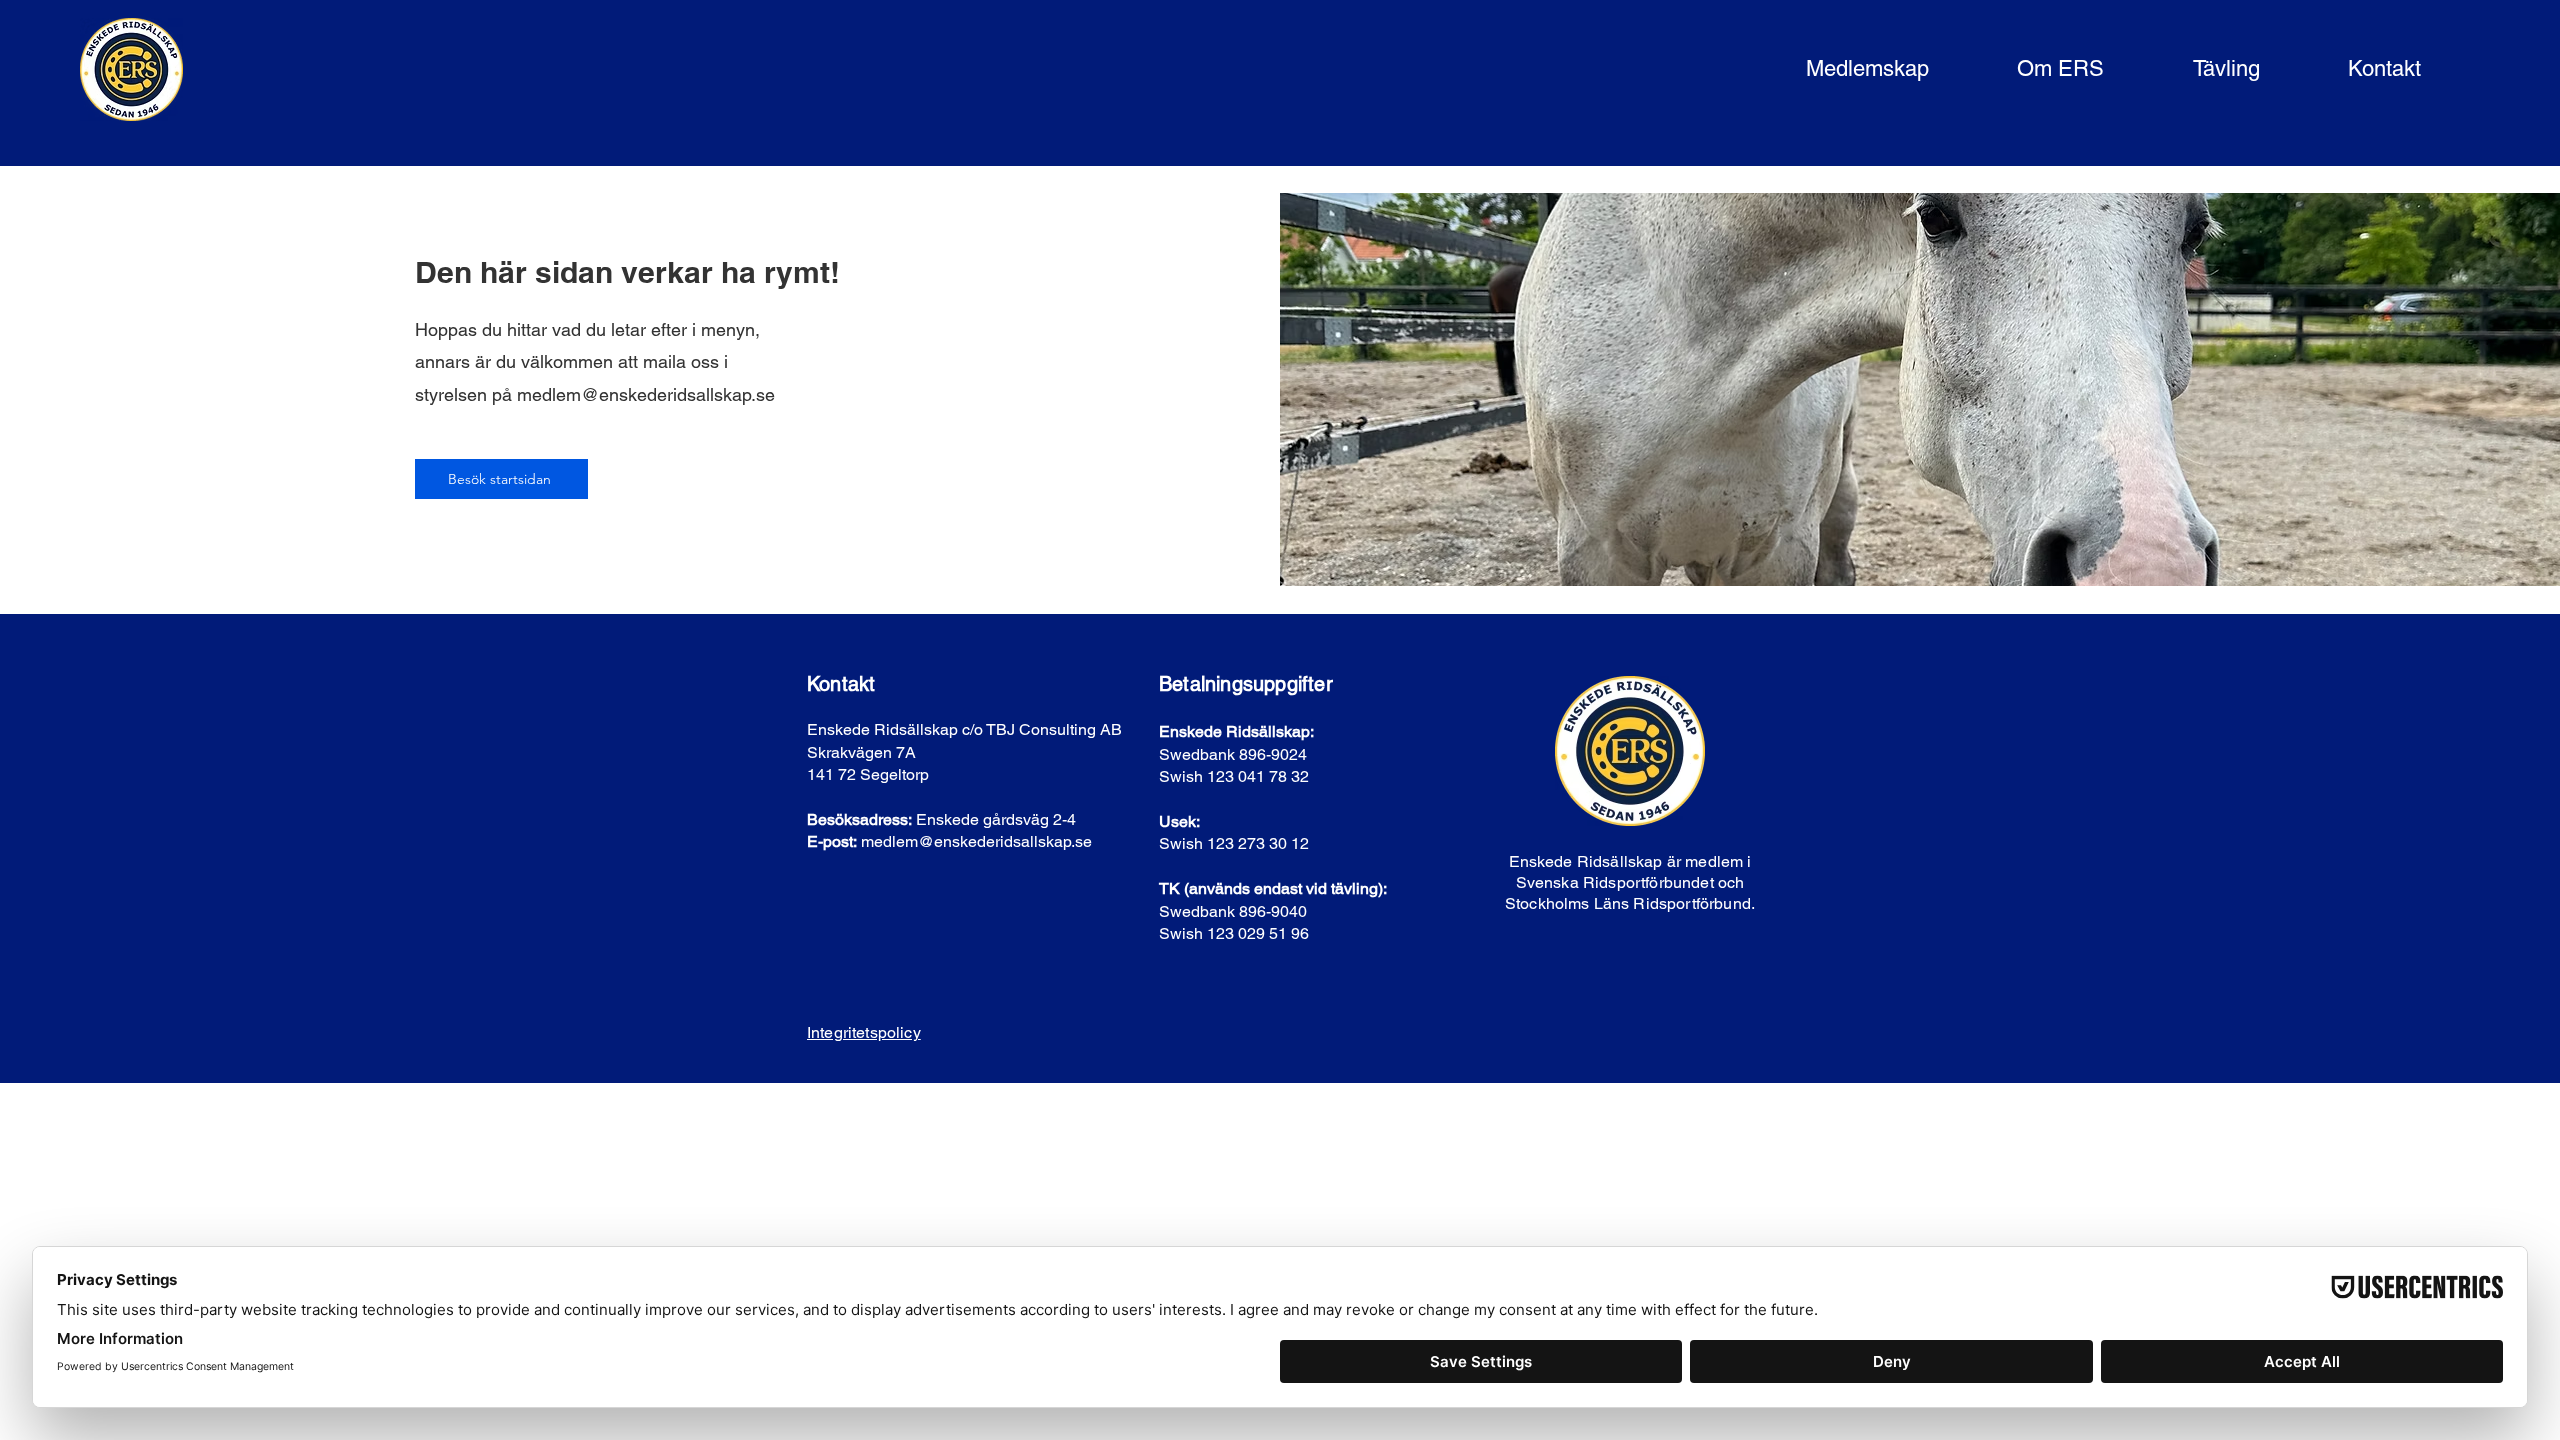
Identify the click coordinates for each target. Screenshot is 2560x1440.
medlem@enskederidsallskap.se (646, 394)
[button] (1837, 69)
